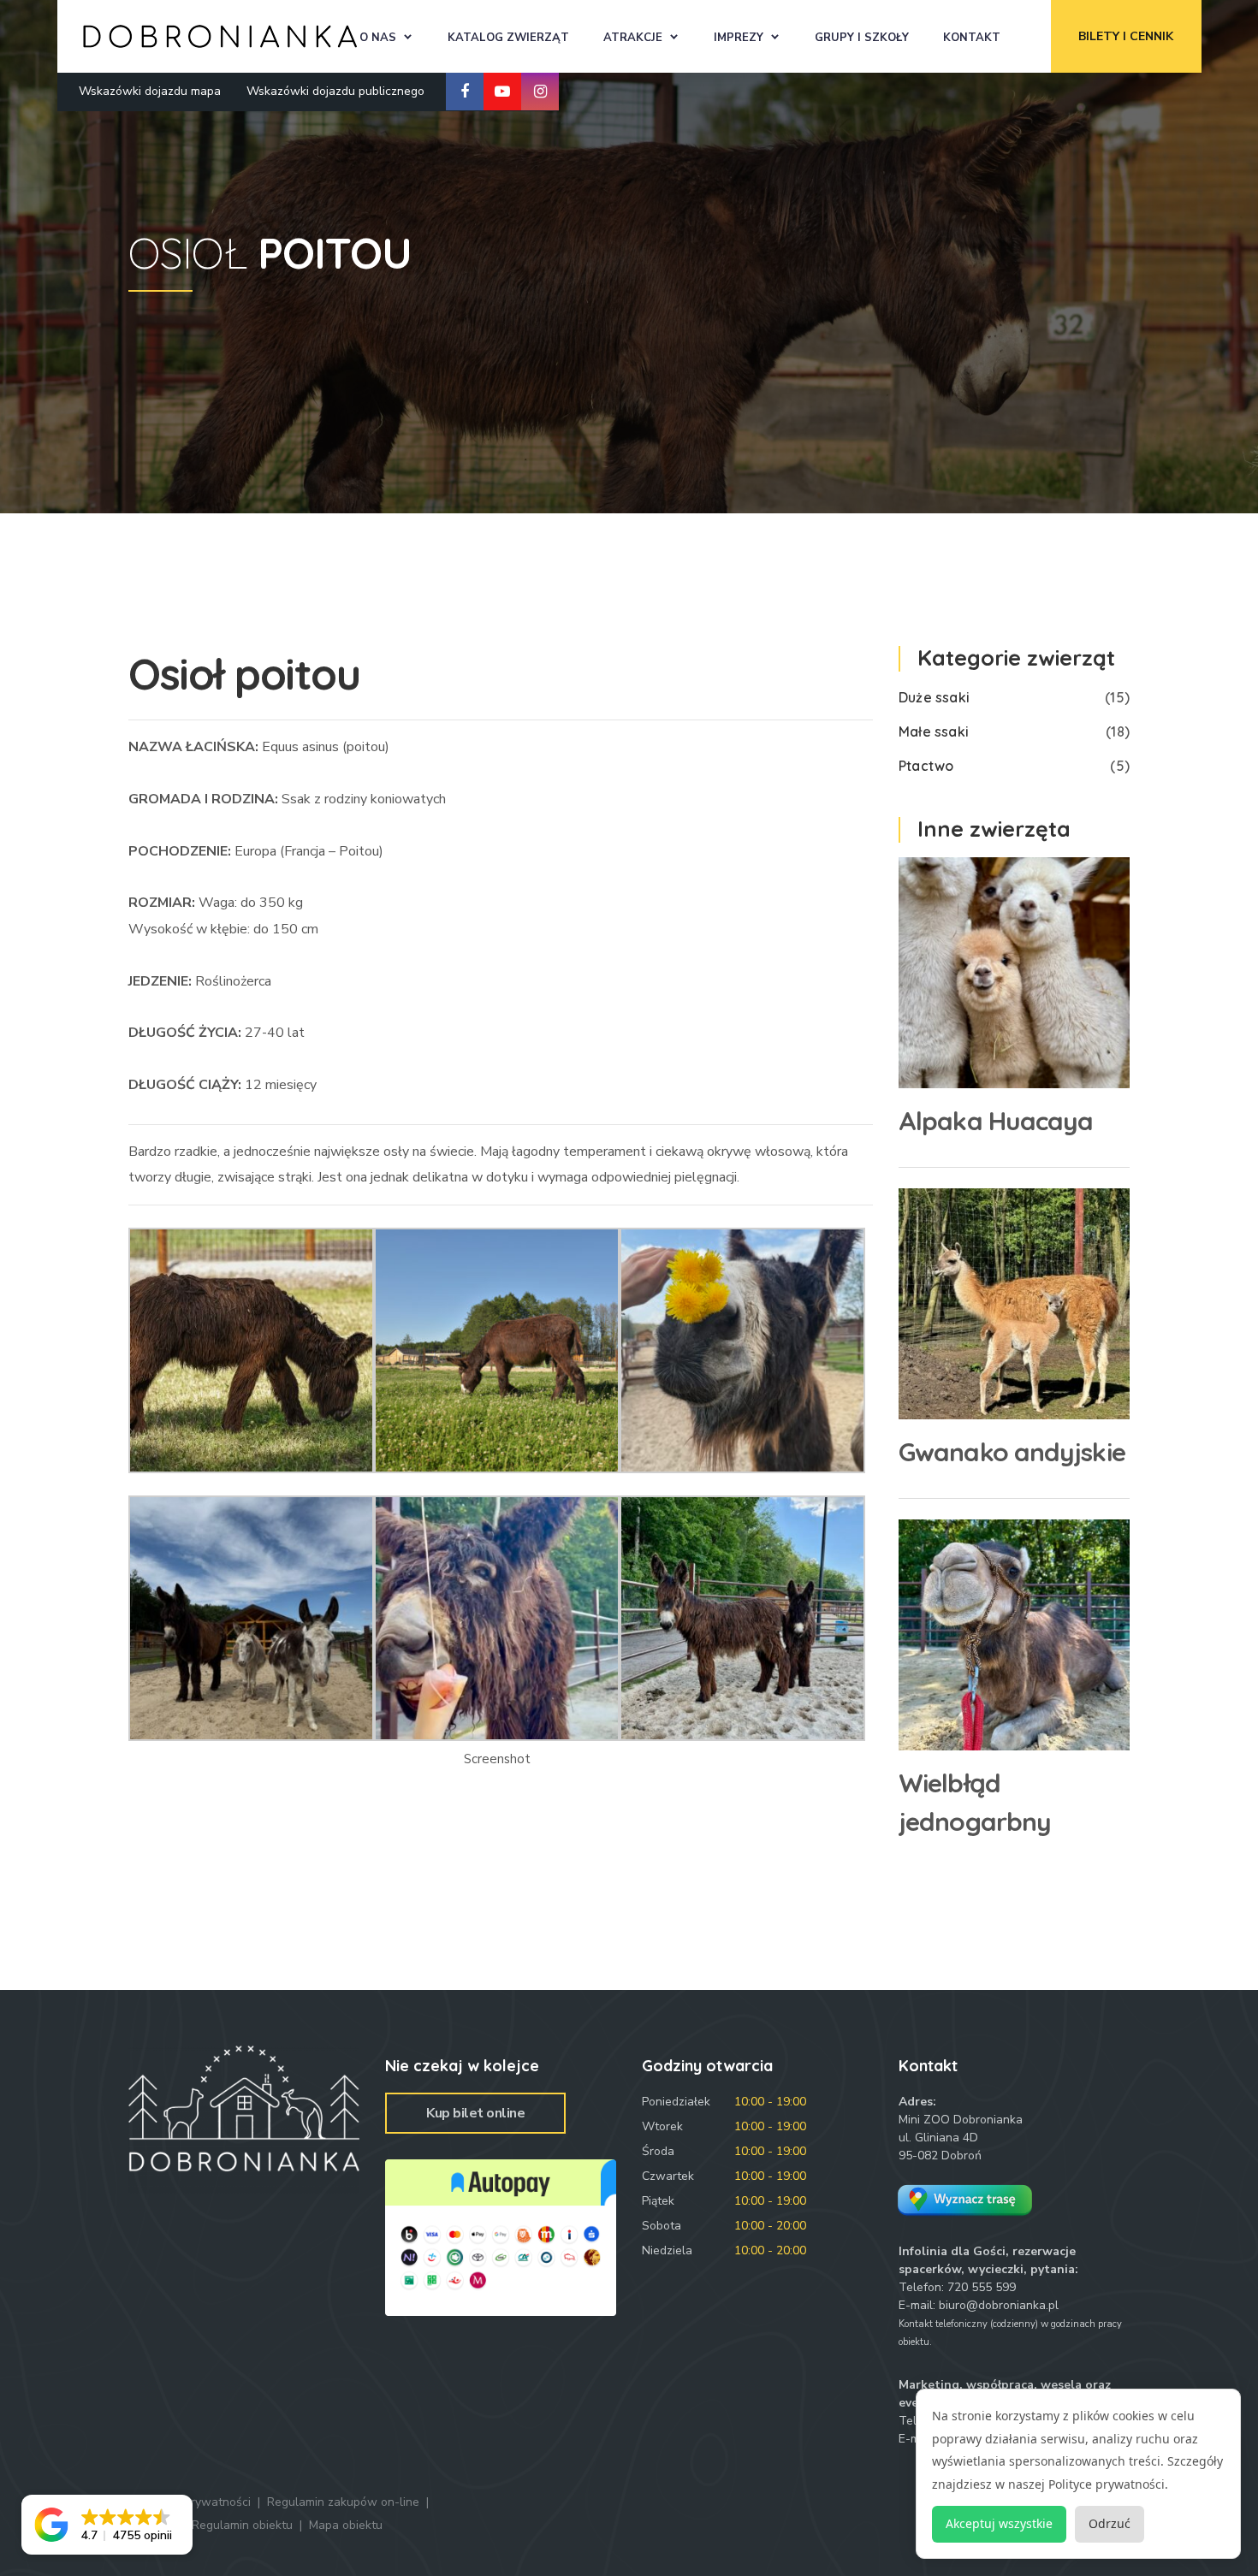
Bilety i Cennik (1126, 36)
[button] (107, 2525)
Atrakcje (633, 38)
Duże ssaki (934, 697)
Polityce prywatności (1107, 2484)
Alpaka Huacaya (996, 1121)
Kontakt (972, 38)
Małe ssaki (934, 731)
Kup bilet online (475, 2113)
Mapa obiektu (346, 2525)
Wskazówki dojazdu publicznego (335, 91)
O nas (378, 38)
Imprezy (739, 38)
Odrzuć (1110, 2523)
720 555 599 (982, 2287)
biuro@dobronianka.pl (999, 2305)
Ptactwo (926, 766)
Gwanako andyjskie (1012, 1452)
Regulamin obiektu (242, 2525)
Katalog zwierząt (508, 38)
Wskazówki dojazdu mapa (150, 91)
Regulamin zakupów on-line (343, 2502)
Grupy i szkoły (862, 38)
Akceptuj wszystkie (999, 2523)
